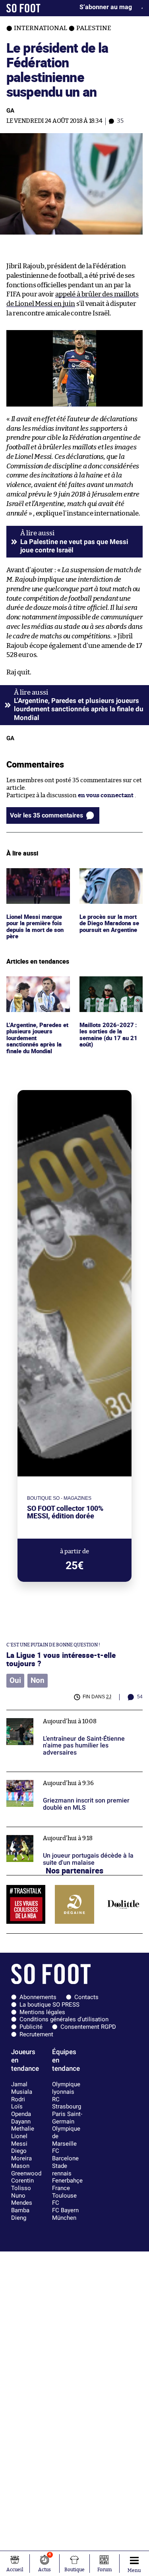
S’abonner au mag (106, 7)
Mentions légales (42, 2012)
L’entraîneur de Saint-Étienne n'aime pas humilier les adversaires (64, 1717)
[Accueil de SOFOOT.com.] (23, 8)
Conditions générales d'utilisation (64, 2019)
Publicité (31, 2027)
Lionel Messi (19, 2140)
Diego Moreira (21, 2155)
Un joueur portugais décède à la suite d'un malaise (65, 1834)
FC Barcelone (65, 2155)
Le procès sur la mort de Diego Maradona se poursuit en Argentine (111, 879)
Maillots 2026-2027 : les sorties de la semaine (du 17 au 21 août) (107, 991)
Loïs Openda (21, 2110)
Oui (15, 1680)
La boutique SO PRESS (49, 2005)
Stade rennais (62, 2170)
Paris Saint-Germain (67, 2118)
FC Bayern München (65, 2214)
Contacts (86, 1997)
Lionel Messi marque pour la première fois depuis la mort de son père (36, 883)
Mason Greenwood (26, 2170)
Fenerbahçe (67, 2181)
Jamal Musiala (22, 2088)
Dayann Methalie (23, 2125)
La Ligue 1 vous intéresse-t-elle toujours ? (61, 1659)
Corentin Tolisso (22, 2184)
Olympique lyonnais (66, 2088)
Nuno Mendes (22, 2199)
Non (38, 1680)
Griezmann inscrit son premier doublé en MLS (71, 1775)
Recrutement (36, 2034)
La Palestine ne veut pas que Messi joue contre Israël (74, 546)
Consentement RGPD (88, 2027)
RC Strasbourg (67, 2103)
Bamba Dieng (20, 2214)
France (61, 2188)
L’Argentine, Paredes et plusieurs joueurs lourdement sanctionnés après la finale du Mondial (35, 995)
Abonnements (38, 1997)
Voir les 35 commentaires (46, 815)
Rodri (18, 2099)
